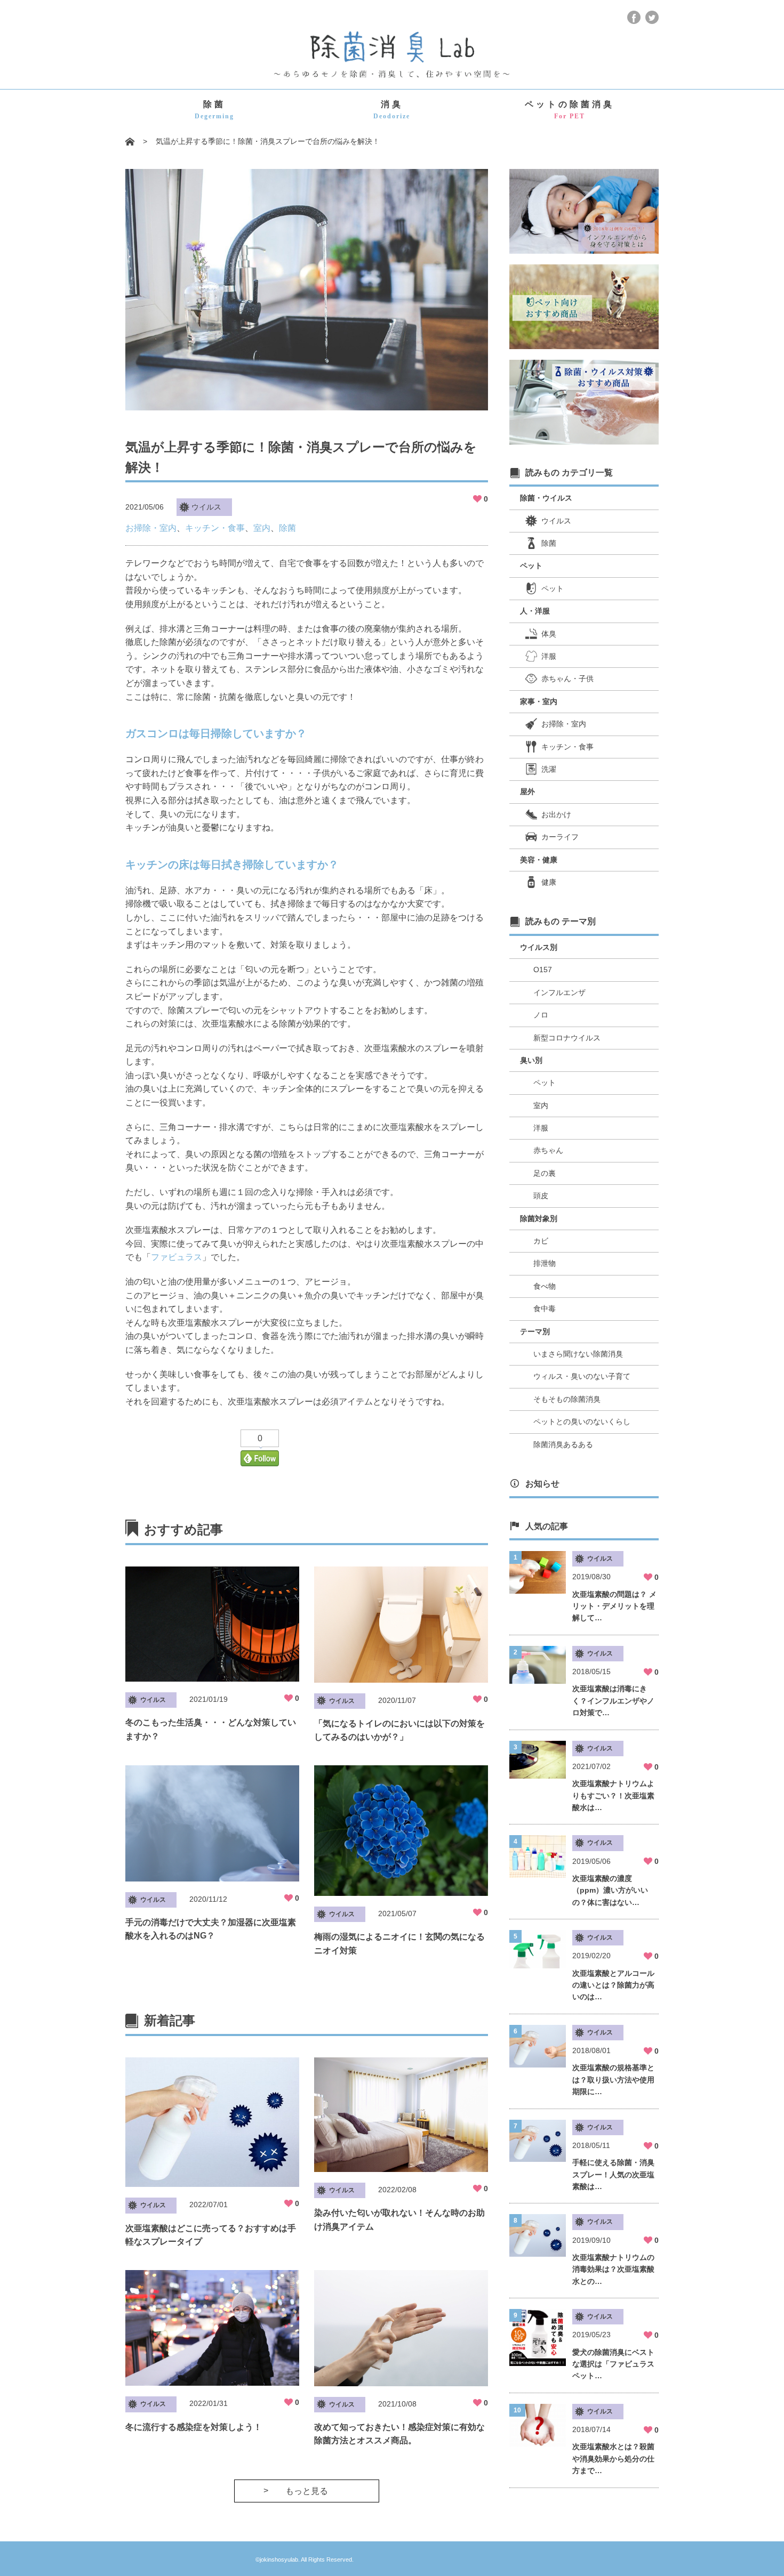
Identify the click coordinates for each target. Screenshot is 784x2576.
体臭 (549, 634)
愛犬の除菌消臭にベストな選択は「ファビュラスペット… (613, 2364)
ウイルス (206, 507)
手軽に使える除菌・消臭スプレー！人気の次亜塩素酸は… (613, 2174)
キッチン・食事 (215, 528)
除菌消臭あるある (563, 1444)
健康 (549, 882)
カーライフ (560, 837)
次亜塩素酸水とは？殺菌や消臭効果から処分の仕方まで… (613, 2458)
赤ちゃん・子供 (567, 679)
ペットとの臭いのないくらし (582, 1422)
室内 (262, 528)
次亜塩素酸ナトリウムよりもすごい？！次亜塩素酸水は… (613, 1795)
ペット (553, 588)
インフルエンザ (559, 992)
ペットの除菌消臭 (570, 110)
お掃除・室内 (151, 528)
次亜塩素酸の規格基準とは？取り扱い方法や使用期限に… (613, 2080)
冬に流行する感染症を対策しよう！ (194, 2427)
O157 (543, 970)
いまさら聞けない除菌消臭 (578, 1354)
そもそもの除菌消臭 (567, 1399)
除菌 (214, 110)
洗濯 (549, 769)
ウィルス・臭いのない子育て (582, 1376)
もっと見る (307, 2491)
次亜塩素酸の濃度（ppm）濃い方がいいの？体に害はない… (610, 1890)
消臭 (392, 110)
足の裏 (545, 1173)
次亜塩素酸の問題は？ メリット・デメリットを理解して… (614, 1606)
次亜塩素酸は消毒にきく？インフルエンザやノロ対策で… (613, 1701)
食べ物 (545, 1286)
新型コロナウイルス (567, 1038)
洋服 (549, 656)
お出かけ (556, 814)
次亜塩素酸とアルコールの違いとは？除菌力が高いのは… (613, 1985)
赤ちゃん (548, 1150)
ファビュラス (177, 1257)
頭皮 (541, 1196)
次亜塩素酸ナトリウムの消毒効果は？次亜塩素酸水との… (613, 2269)
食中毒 (545, 1309)
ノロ (541, 1015)
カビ (541, 1241)
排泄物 (545, 1263)
